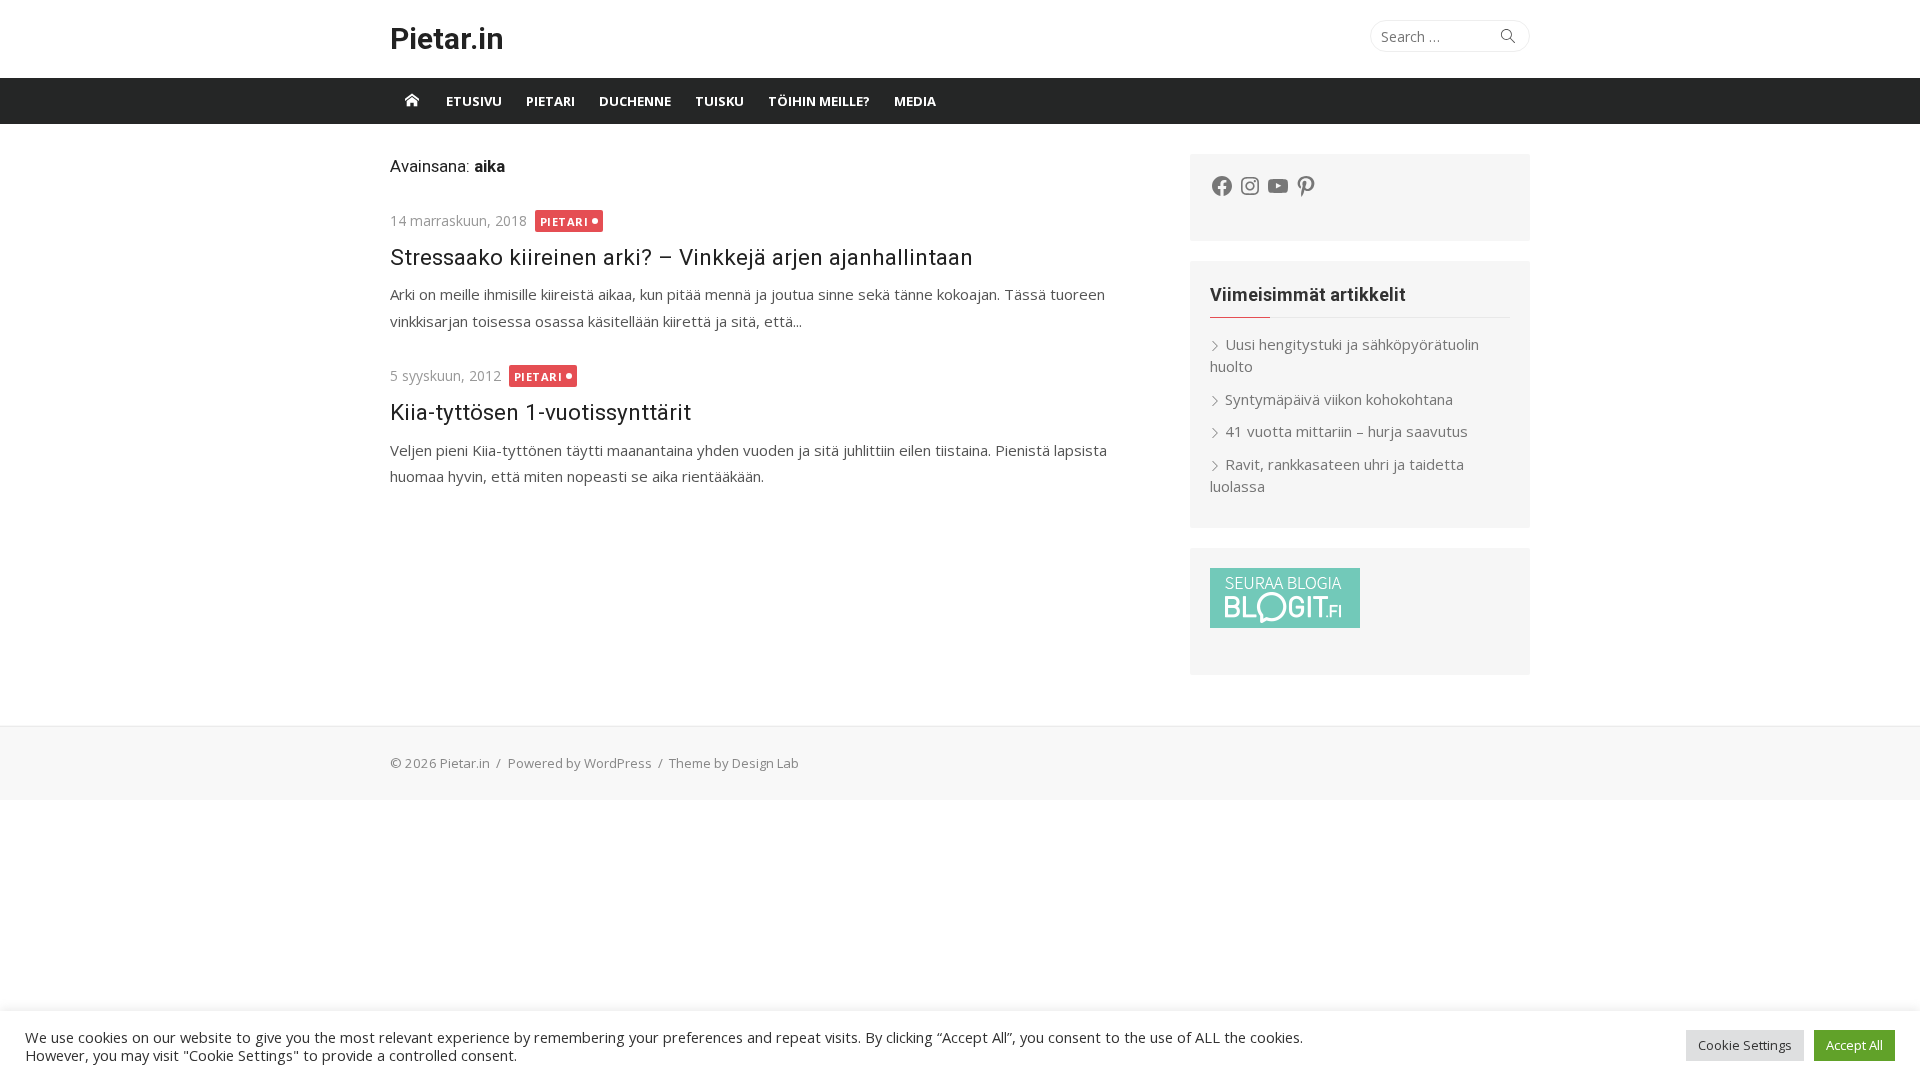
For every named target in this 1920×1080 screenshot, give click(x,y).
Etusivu (474, 101)
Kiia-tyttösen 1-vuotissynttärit (540, 412)
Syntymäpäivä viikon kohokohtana (1339, 399)
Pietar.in (447, 38)
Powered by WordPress (580, 763)
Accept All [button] (1854, 1045)
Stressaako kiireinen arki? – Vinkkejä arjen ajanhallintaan (681, 257)
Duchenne (635, 101)
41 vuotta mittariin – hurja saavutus (1346, 431)
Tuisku (719, 101)
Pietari (550, 101)
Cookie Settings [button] (1745, 1045)
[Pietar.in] (412, 101)
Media (915, 101)
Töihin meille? (819, 101)
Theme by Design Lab (734, 763)
